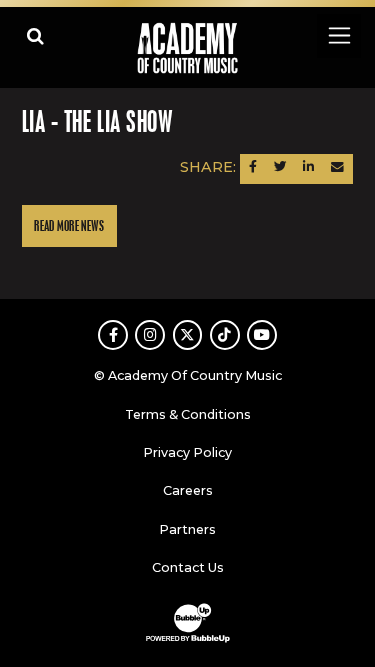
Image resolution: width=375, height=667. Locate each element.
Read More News (69, 226)
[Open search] (35, 35)
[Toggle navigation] (338, 35)
